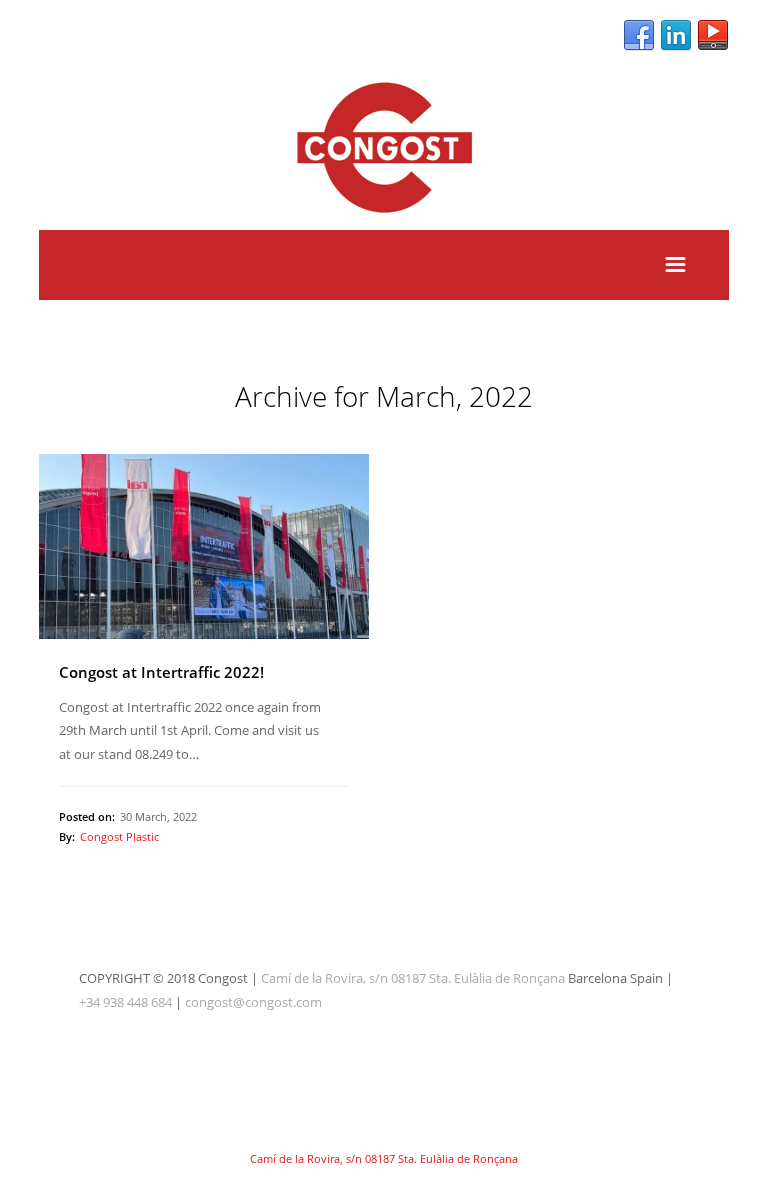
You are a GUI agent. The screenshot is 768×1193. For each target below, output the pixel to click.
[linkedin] (676, 36)
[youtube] (713, 36)
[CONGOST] (384, 217)
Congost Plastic (119, 836)
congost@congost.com (253, 1002)
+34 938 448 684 (125, 1002)
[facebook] (639, 36)
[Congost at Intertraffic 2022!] (204, 547)
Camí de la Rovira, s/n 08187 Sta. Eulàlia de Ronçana (413, 978)
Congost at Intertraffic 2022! (161, 672)
